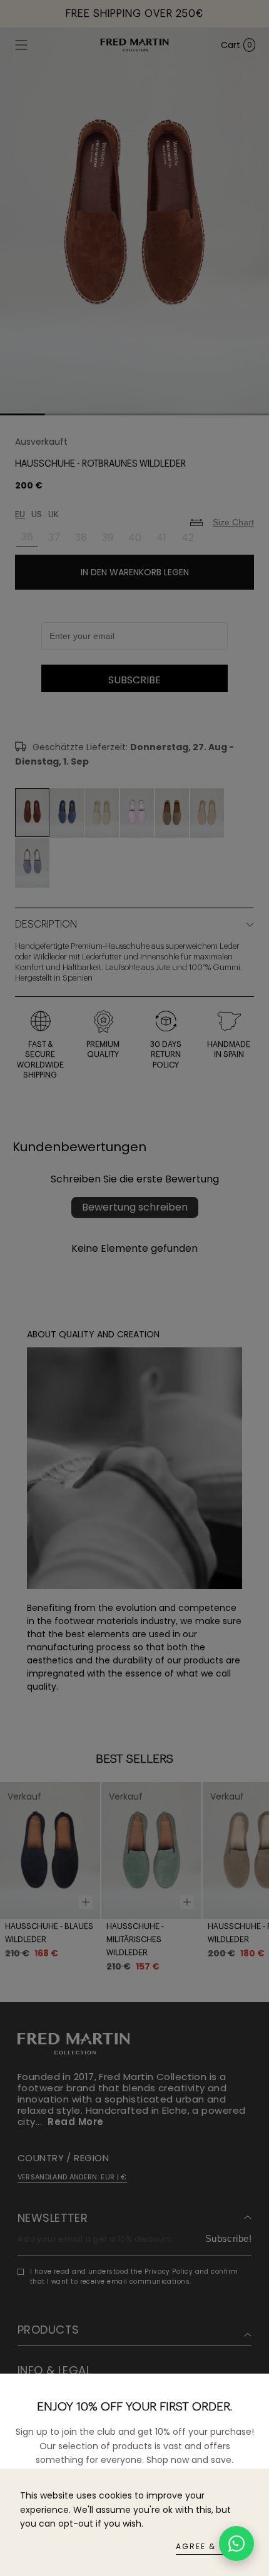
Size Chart (233, 522)
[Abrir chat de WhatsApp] (236, 2544)
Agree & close (212, 2546)
